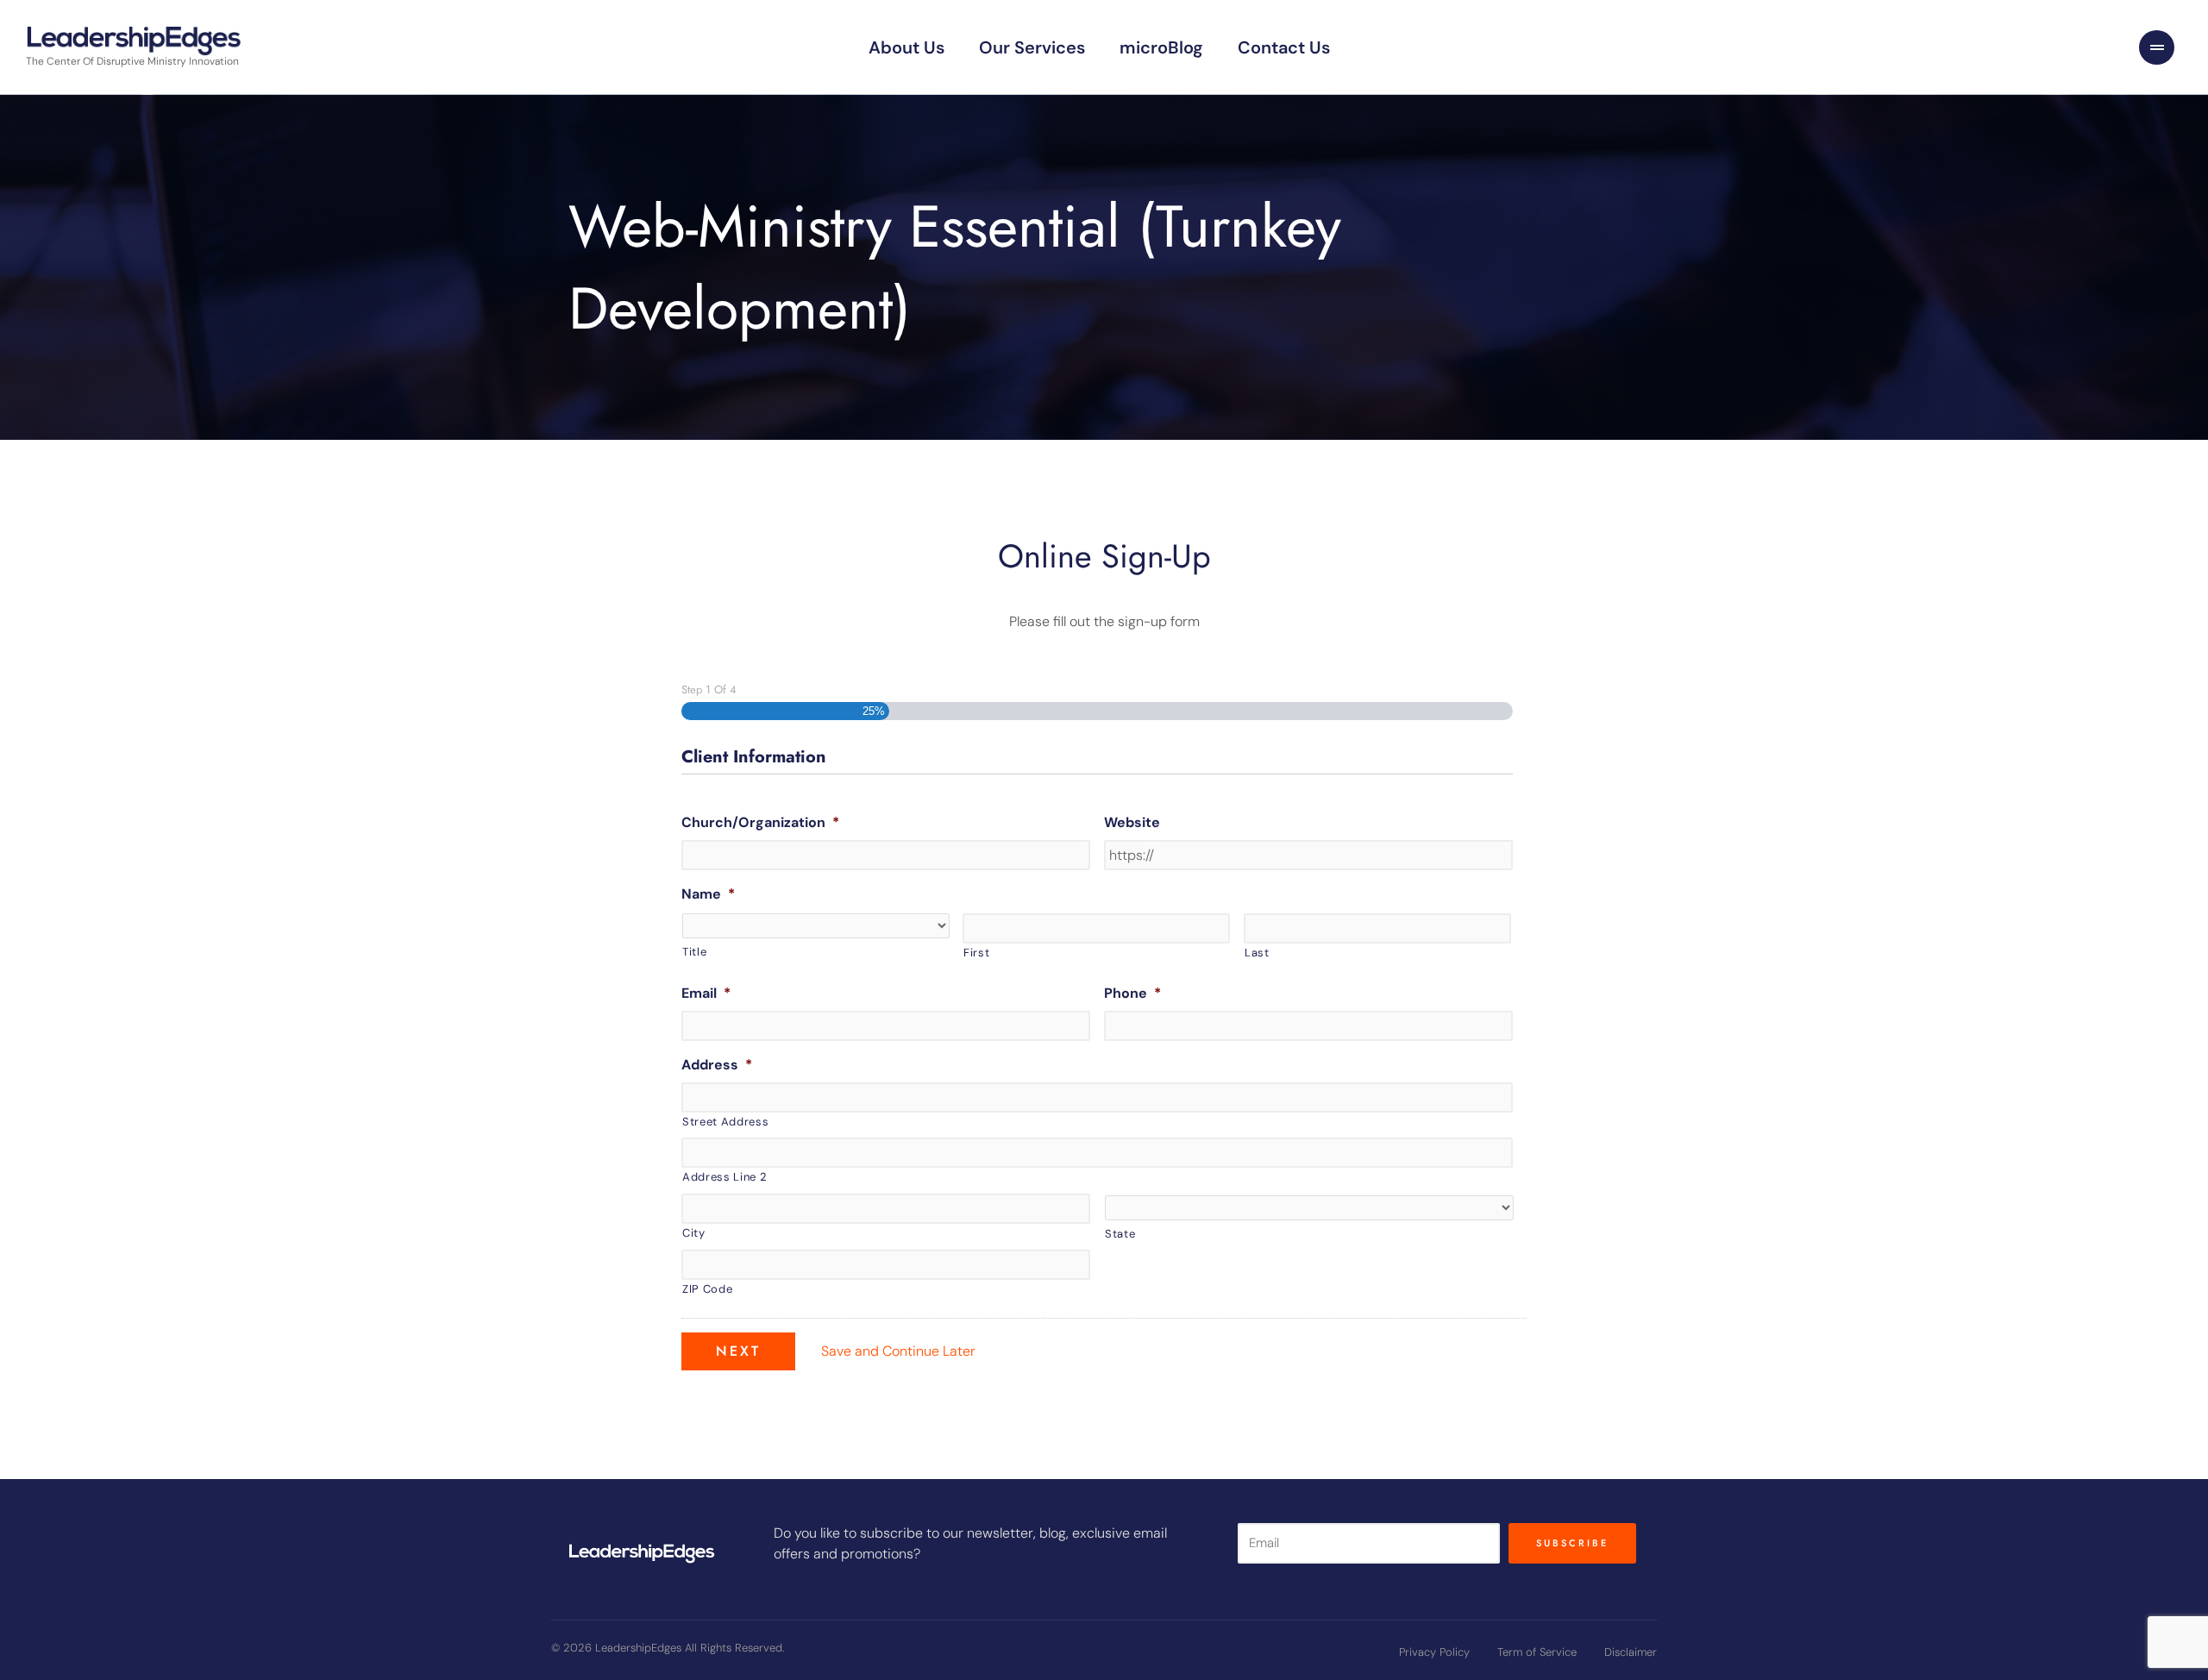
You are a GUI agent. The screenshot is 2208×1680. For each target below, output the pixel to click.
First (976, 953)
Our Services (1032, 47)
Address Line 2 (724, 1177)
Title (694, 952)
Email (706, 994)
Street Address (725, 1122)
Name (708, 894)
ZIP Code (707, 1289)
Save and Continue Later (898, 1351)
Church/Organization (760, 823)
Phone (1132, 994)
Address (717, 1065)
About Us (906, 47)
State (1120, 1234)
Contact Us (1284, 47)
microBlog (1161, 47)
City (694, 1233)
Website (1132, 823)
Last (1257, 953)
